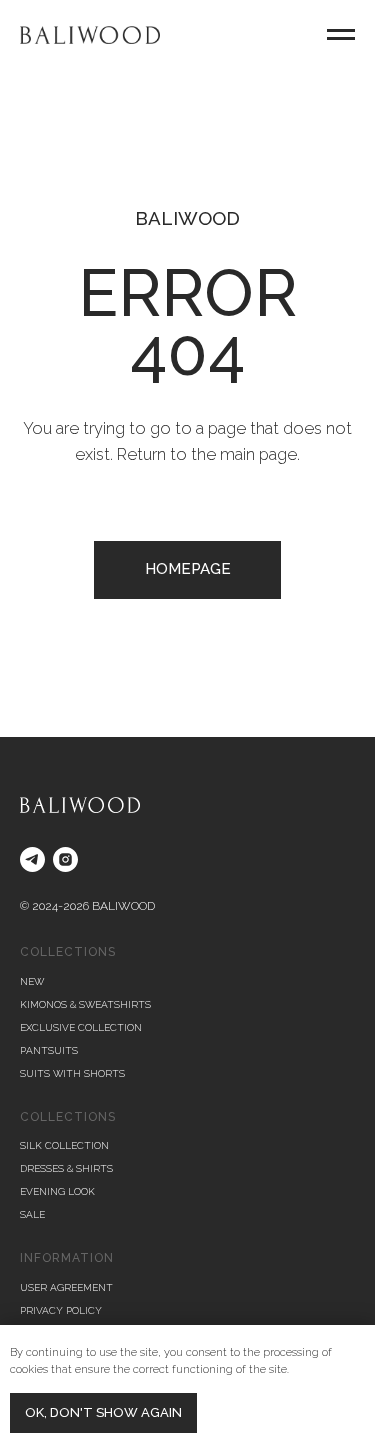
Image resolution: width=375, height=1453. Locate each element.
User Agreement (66, 1287)
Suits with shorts (72, 1073)
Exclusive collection (81, 1027)
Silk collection (64, 1145)
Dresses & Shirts (66, 1168)
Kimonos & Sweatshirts (85, 1004)
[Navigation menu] (341, 35)
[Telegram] (32, 859)
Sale (32, 1214)
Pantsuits (49, 1050)
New (32, 981)
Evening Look (57, 1191)
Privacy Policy (61, 1310)
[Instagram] (65, 859)
